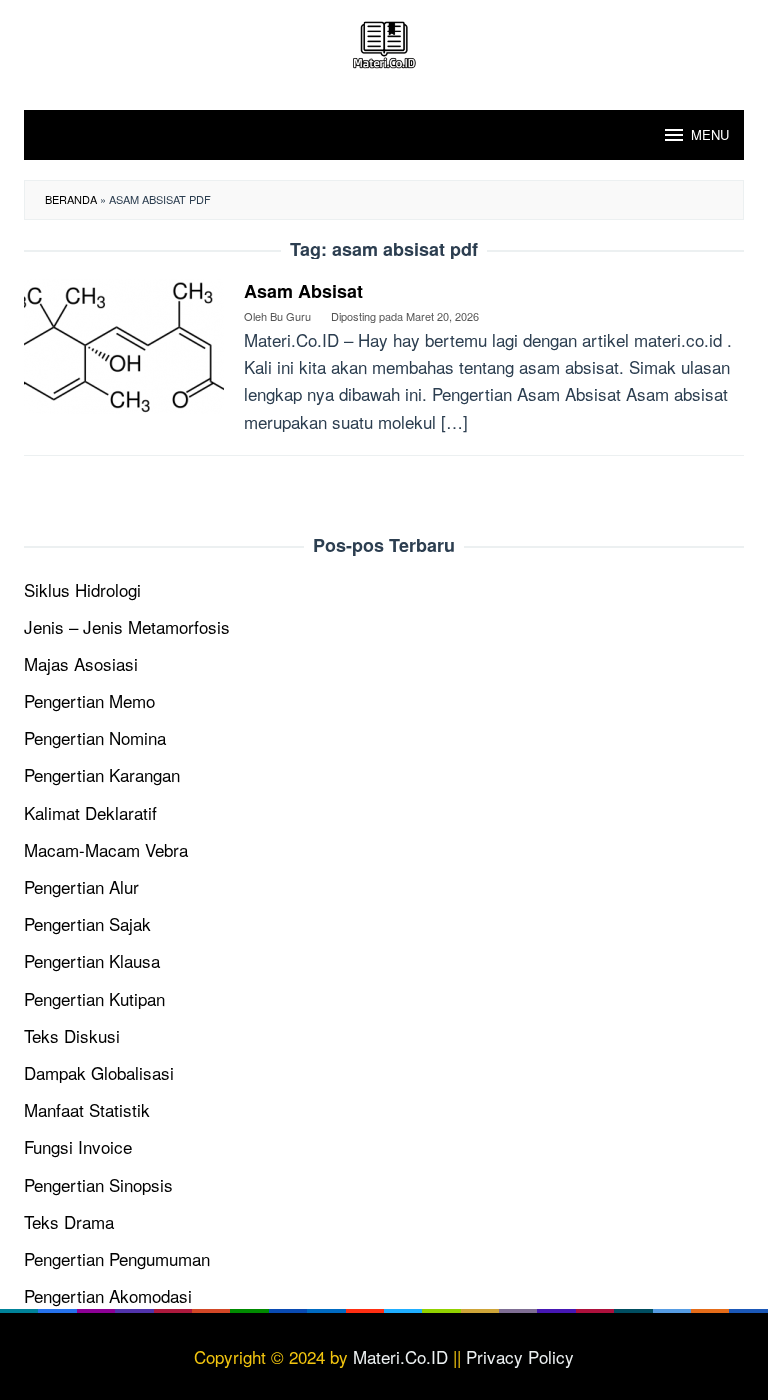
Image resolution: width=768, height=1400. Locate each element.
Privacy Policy (520, 1356)
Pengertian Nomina (95, 737)
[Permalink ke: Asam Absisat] (124, 343)
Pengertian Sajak (87, 923)
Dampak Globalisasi (99, 1072)
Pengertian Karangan (102, 774)
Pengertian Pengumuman (117, 1258)
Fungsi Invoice (78, 1146)
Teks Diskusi (72, 1035)
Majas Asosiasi (81, 663)
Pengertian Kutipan (94, 998)
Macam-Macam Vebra (106, 849)
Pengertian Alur (81, 886)
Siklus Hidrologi (82, 589)
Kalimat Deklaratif (90, 812)
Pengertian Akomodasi (108, 1295)
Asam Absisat (303, 291)
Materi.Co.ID (400, 1356)
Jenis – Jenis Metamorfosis (127, 626)
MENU (710, 134)
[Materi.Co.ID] (384, 41)
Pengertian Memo (89, 700)
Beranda (71, 199)
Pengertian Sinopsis (98, 1184)
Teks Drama (69, 1221)
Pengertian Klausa (92, 960)
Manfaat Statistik (87, 1109)
